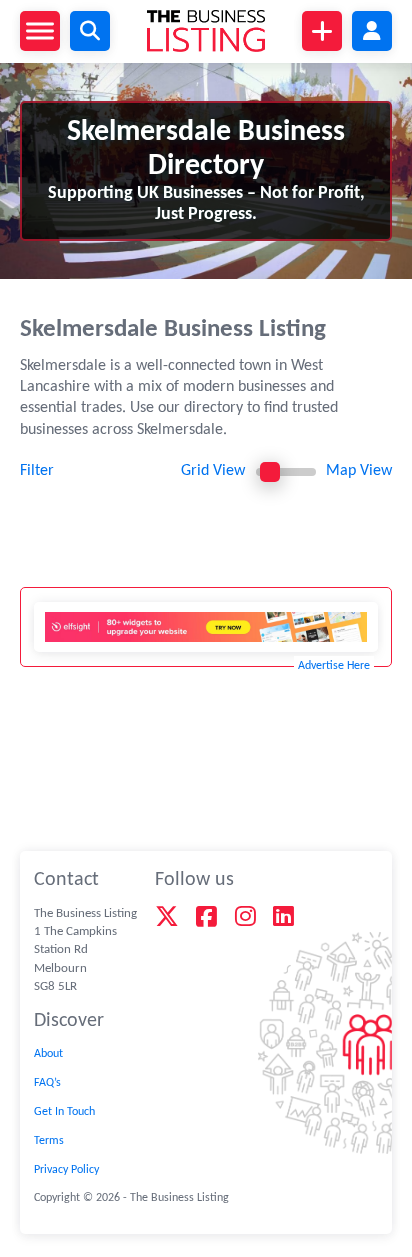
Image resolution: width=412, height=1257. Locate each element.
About (48, 1054)
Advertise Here (334, 666)
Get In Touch (64, 1112)
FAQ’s (47, 1083)
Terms (49, 1141)
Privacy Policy (66, 1170)
